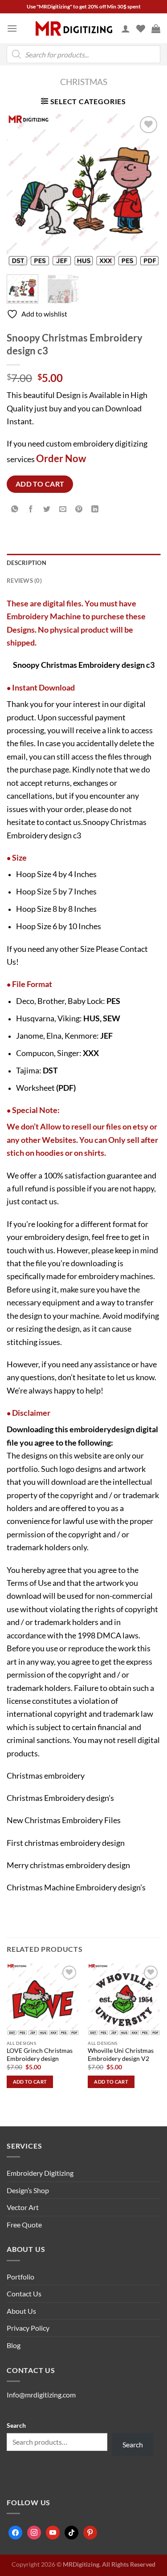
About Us (21, 2311)
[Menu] (12, 28)
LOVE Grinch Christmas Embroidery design (40, 2055)
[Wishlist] (141, 28)
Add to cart (40, 484)
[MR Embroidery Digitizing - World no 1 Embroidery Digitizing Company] (74, 28)
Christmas (84, 82)
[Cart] (156, 28)
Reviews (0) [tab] (24, 581)
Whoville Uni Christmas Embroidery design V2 (121, 2055)
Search (16, 2425)
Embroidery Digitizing (40, 2173)
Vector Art (23, 2207)
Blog (14, 2345)
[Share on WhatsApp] (15, 510)
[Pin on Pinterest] (79, 510)
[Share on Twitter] (47, 510)
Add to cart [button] (30, 2082)
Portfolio (20, 2277)
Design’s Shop (28, 2190)
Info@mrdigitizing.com (41, 2395)
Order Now (61, 458)
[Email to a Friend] (63, 510)
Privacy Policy (28, 2328)
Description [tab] (26, 563)
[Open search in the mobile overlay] (83, 54)
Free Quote (24, 2225)
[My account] (126, 28)
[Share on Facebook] (31, 510)
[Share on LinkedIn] (95, 510)
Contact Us (24, 2294)
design (123, 1429)
